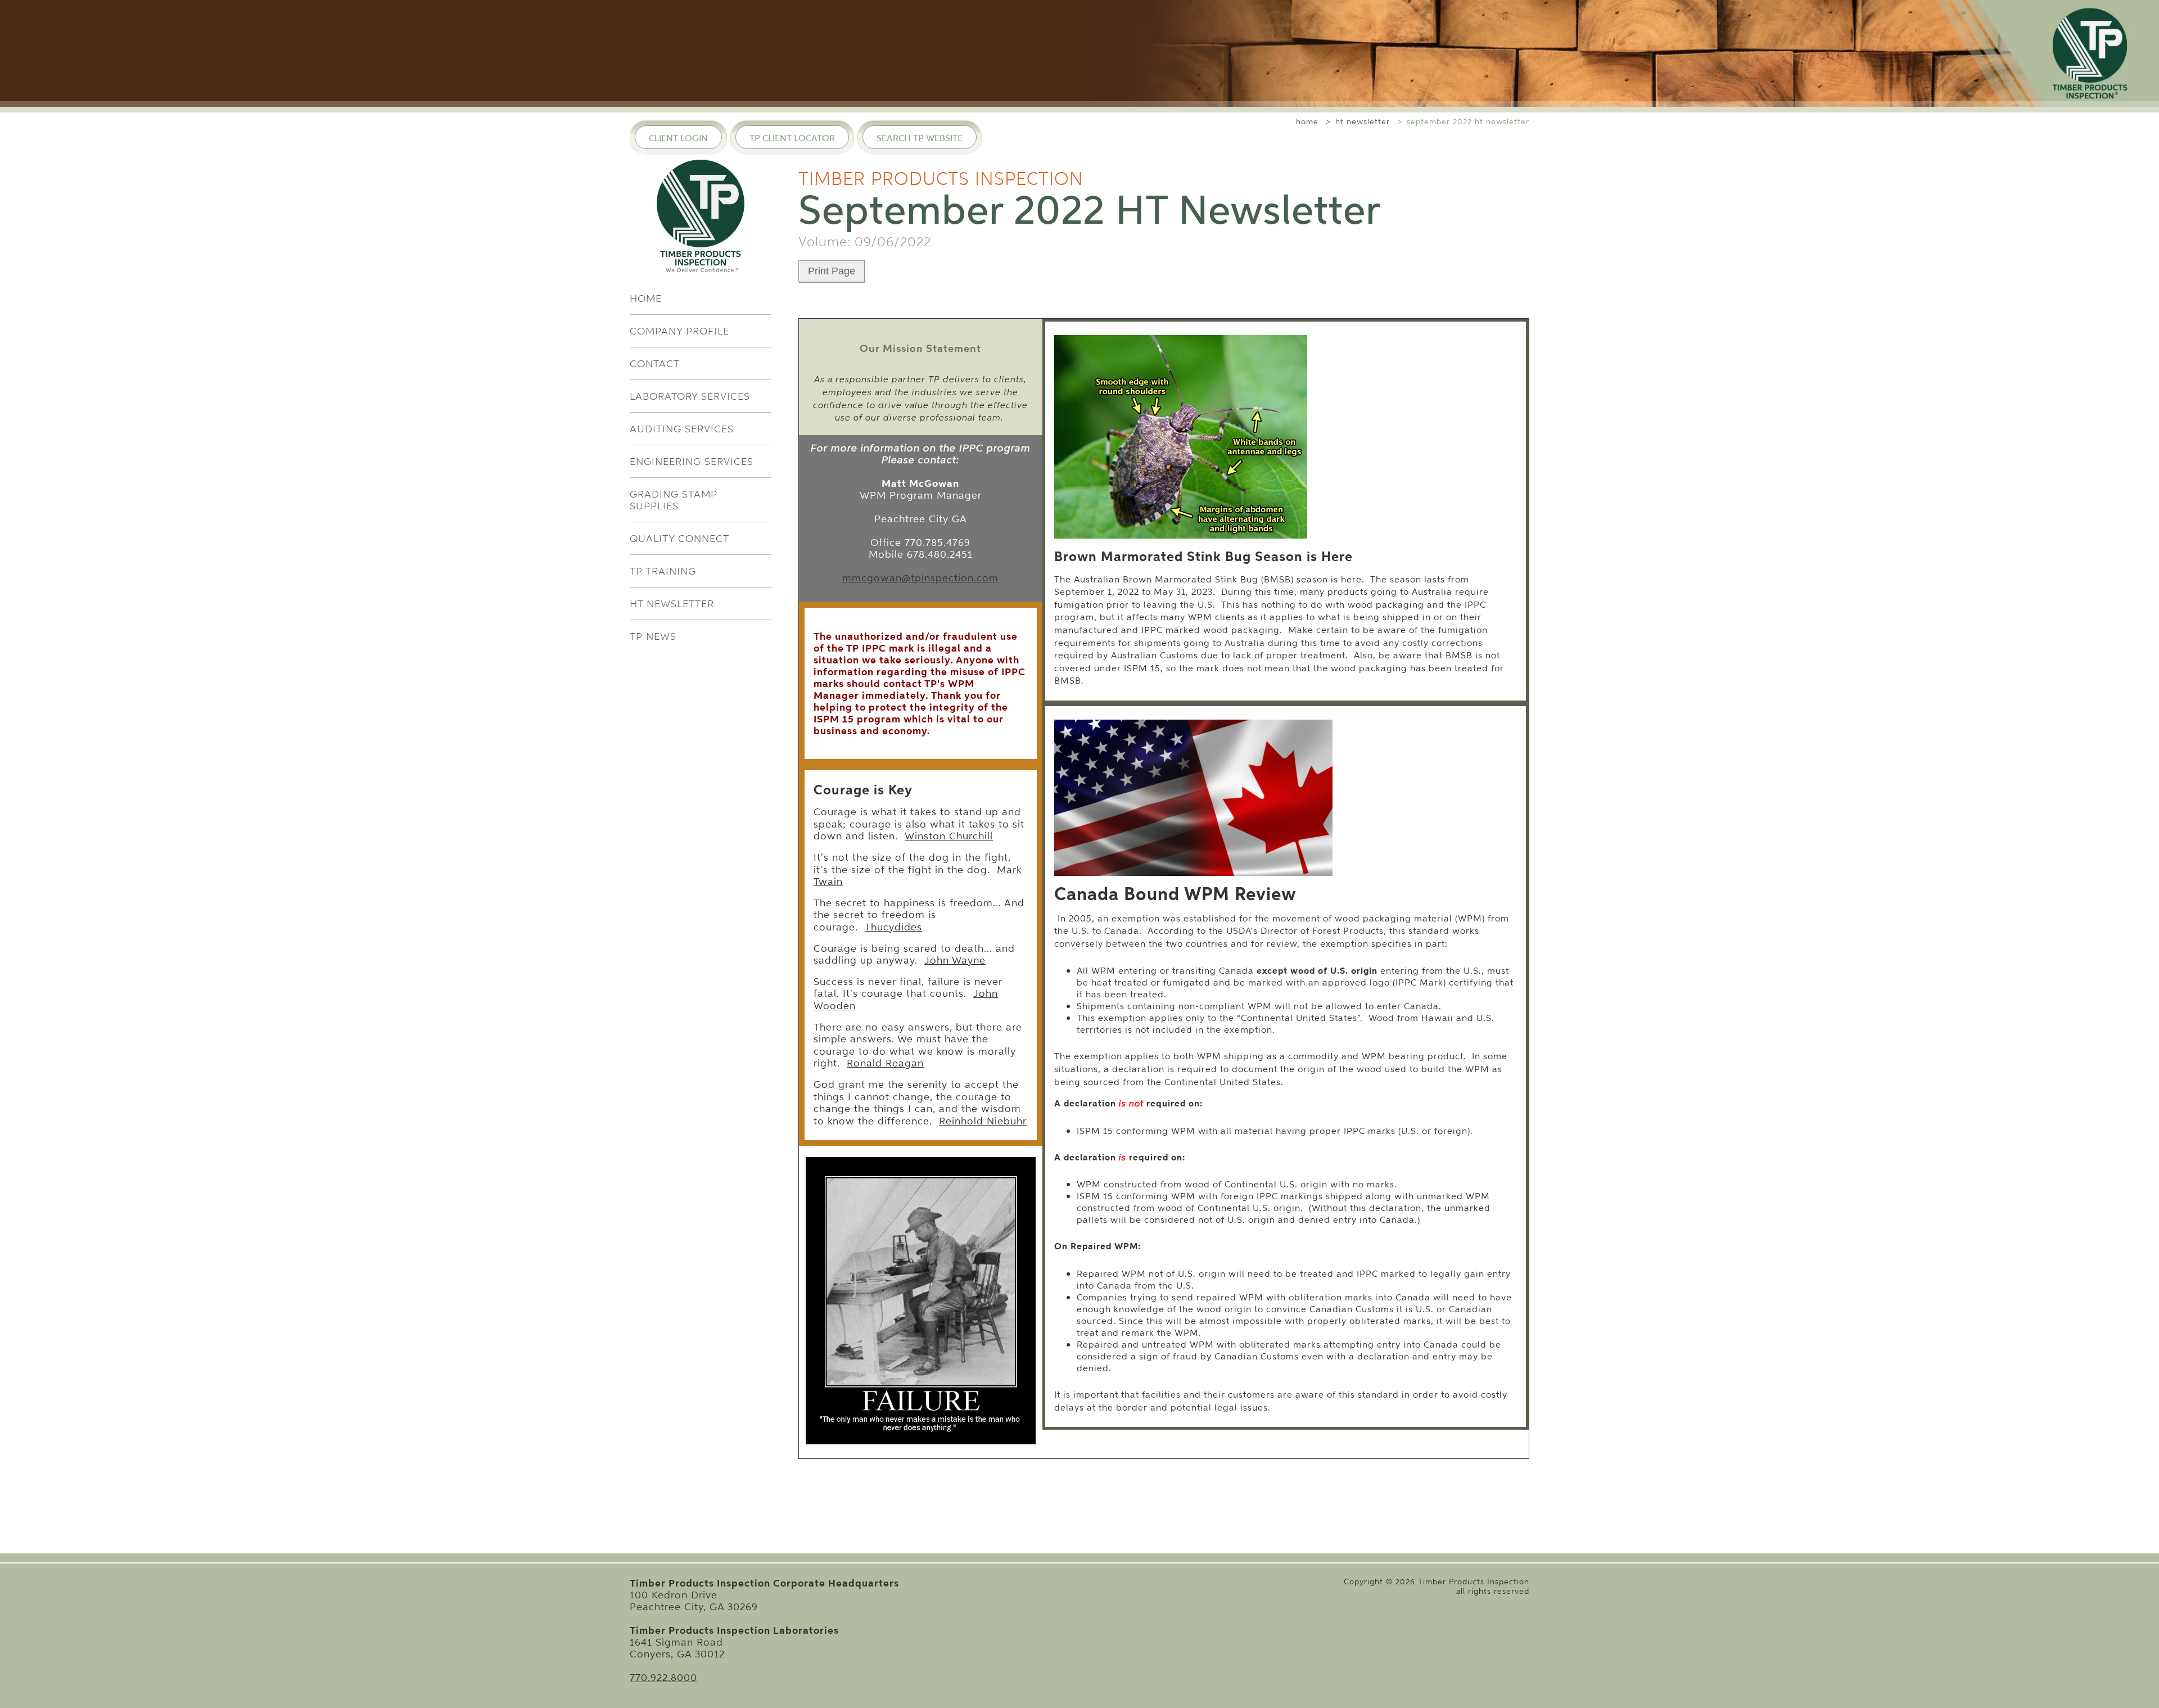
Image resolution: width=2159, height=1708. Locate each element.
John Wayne (955, 960)
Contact (655, 363)
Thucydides (893, 927)
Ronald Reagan (885, 1063)
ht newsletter (1363, 122)
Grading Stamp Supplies (674, 500)
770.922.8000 (663, 1677)
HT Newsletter (672, 604)
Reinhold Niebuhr (983, 1121)
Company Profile (679, 331)
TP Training (663, 571)
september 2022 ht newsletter (1468, 122)
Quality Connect (679, 538)
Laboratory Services (690, 396)
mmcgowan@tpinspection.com (920, 578)
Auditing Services (682, 429)
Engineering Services (692, 461)
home (1307, 122)
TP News (653, 636)
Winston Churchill (949, 836)
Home (646, 298)
